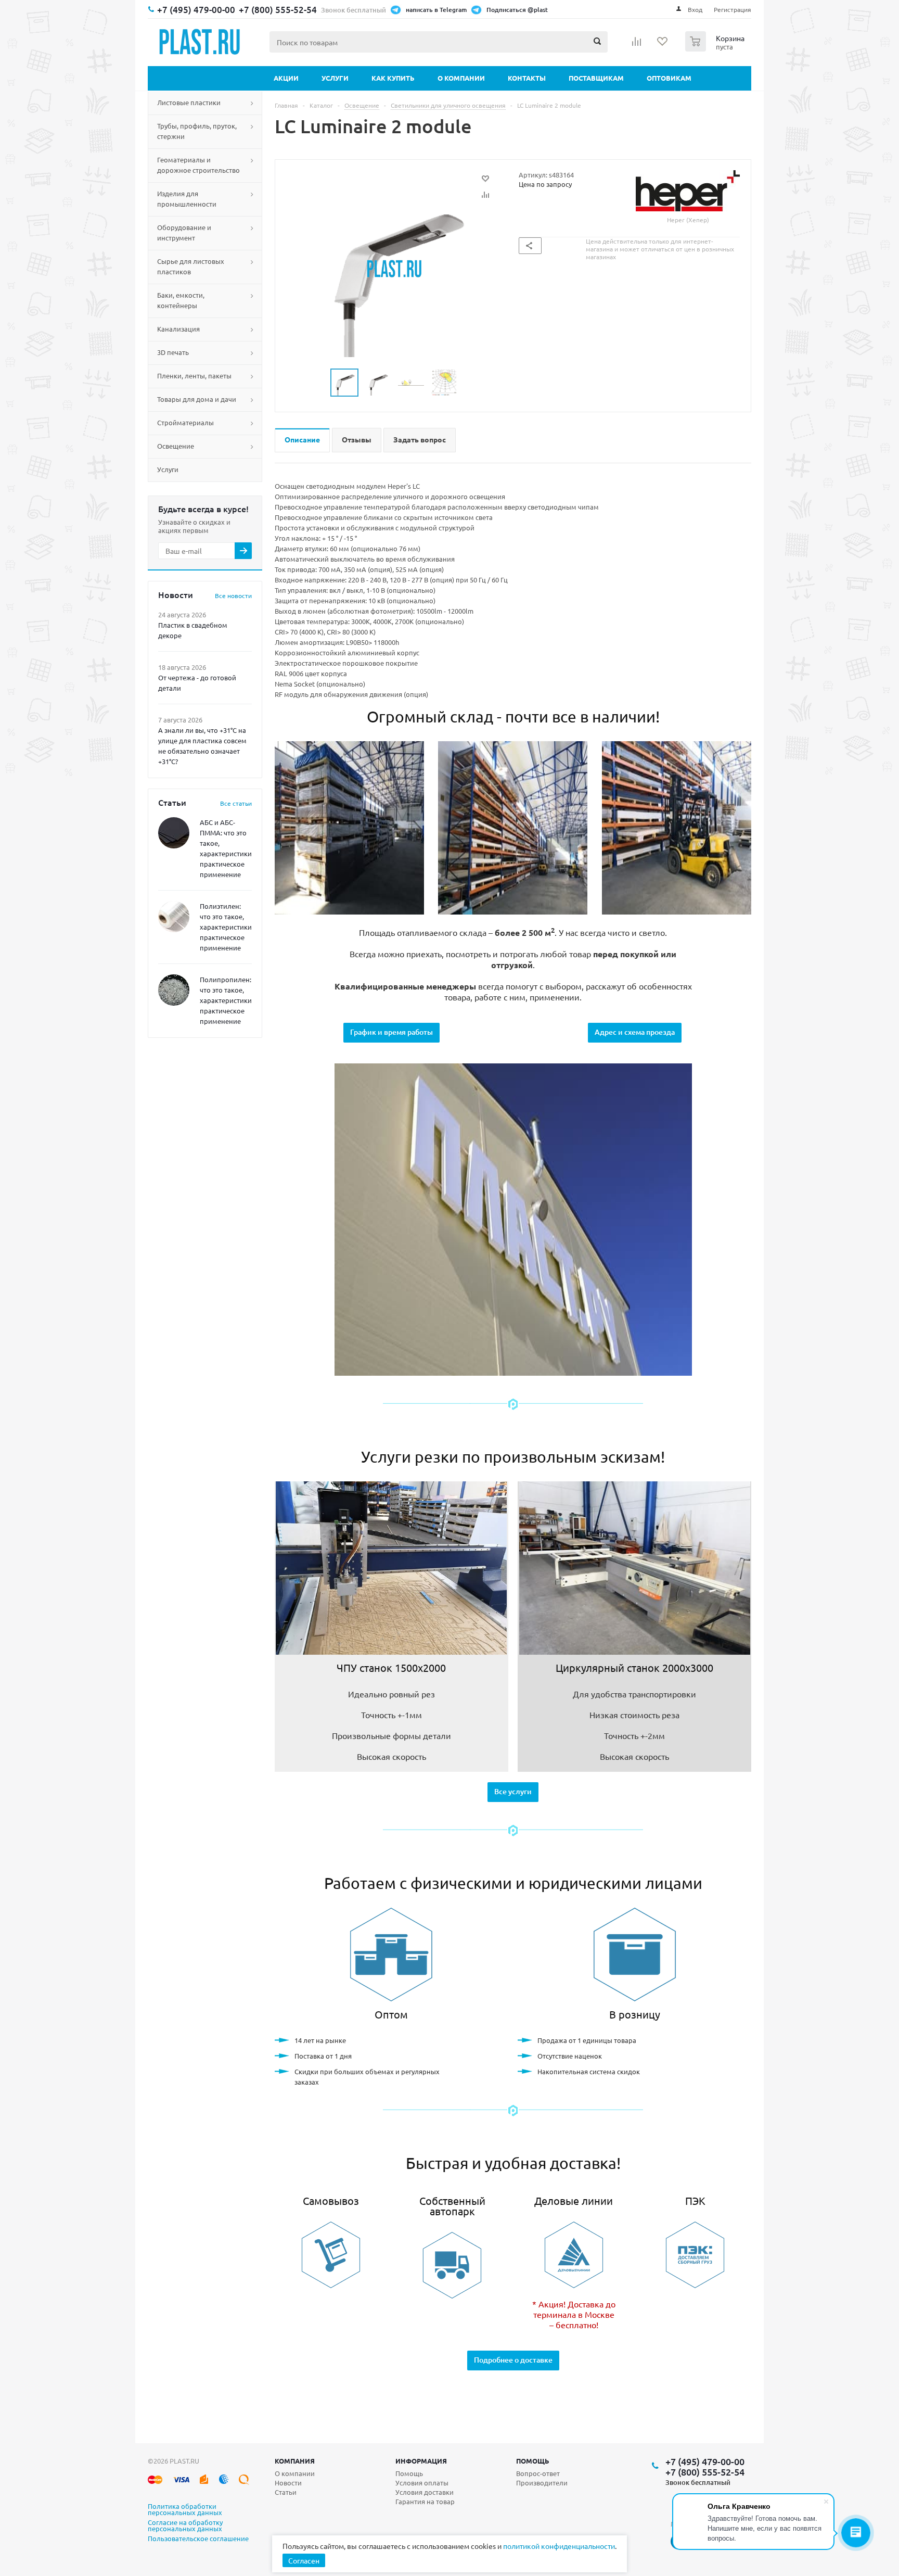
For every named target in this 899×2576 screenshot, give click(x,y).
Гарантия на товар (425, 2501)
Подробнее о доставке (513, 2360)
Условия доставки (425, 2492)
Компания (295, 2461)
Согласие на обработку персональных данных (185, 2526)
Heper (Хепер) (688, 220)
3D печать (173, 352)
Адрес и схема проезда (635, 1032)
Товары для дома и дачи (197, 399)
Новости (288, 2483)
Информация (421, 2461)
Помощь (533, 2461)
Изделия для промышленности (187, 199)
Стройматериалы (185, 422)
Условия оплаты (422, 2483)
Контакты (527, 78)
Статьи (286, 2492)
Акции (286, 78)
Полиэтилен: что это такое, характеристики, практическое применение (227, 927)
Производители (542, 2483)
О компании (461, 78)
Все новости (233, 595)
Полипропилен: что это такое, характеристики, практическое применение (227, 1000)
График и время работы (391, 1032)
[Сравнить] (485, 195)
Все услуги (513, 1791)
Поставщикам (596, 78)
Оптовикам (669, 78)
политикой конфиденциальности (559, 2546)
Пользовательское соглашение (198, 2539)
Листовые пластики (189, 102)
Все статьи (236, 803)
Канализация (178, 329)
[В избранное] (485, 179)
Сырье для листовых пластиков (191, 266)
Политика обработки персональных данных (185, 2510)
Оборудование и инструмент (184, 232)
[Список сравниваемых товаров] (637, 45)
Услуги (335, 78)
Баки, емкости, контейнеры (181, 300)
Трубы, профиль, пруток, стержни (197, 131)
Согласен (304, 2560)
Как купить (393, 78)
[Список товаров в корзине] (716, 48)
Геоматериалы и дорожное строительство (198, 165)
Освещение (176, 446)
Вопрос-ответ (538, 2473)
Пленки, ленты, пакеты (194, 376)
